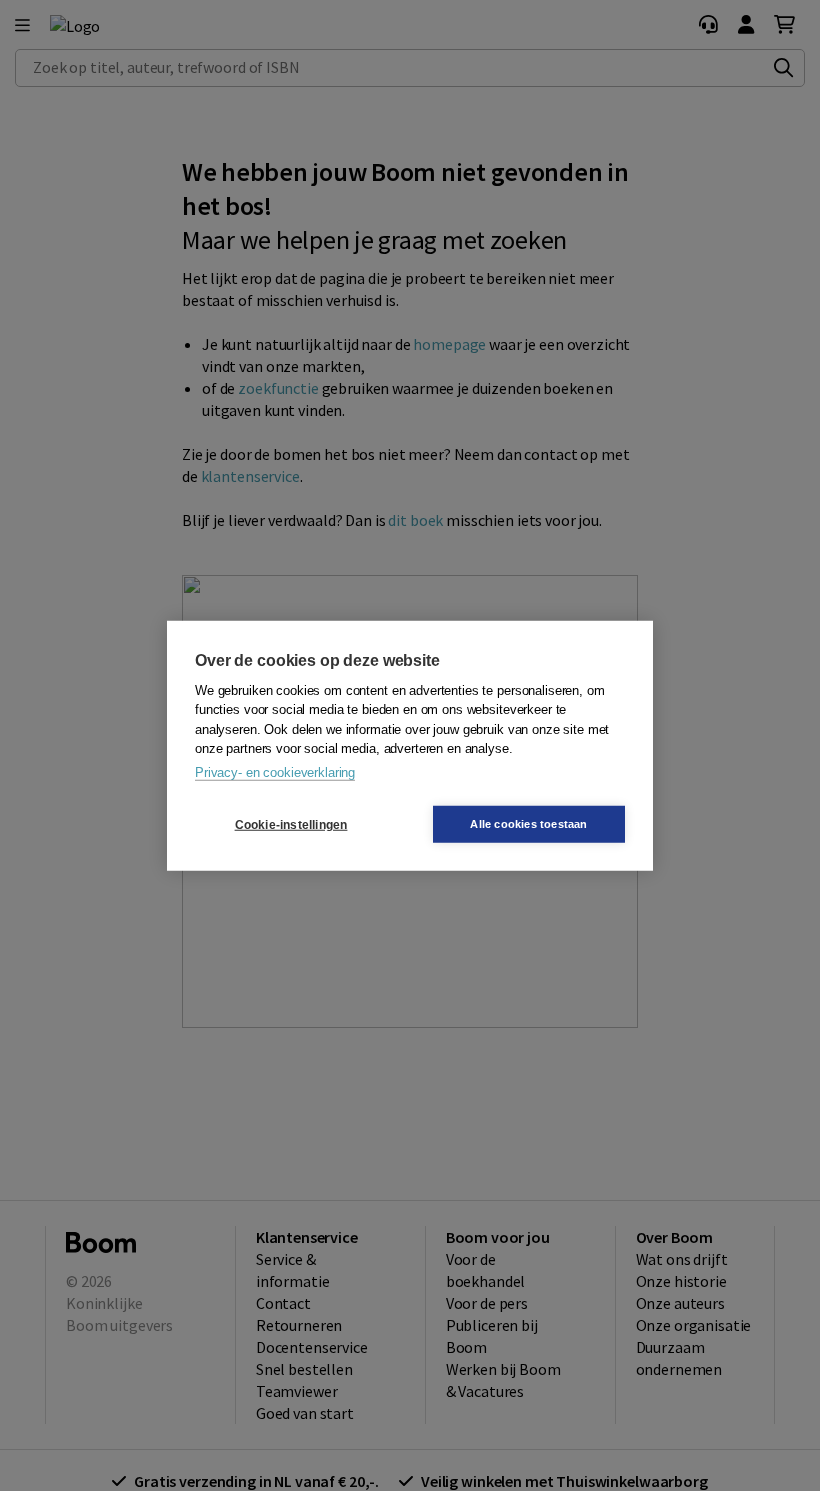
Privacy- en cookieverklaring (275, 771)
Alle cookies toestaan (528, 824)
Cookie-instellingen (291, 824)
